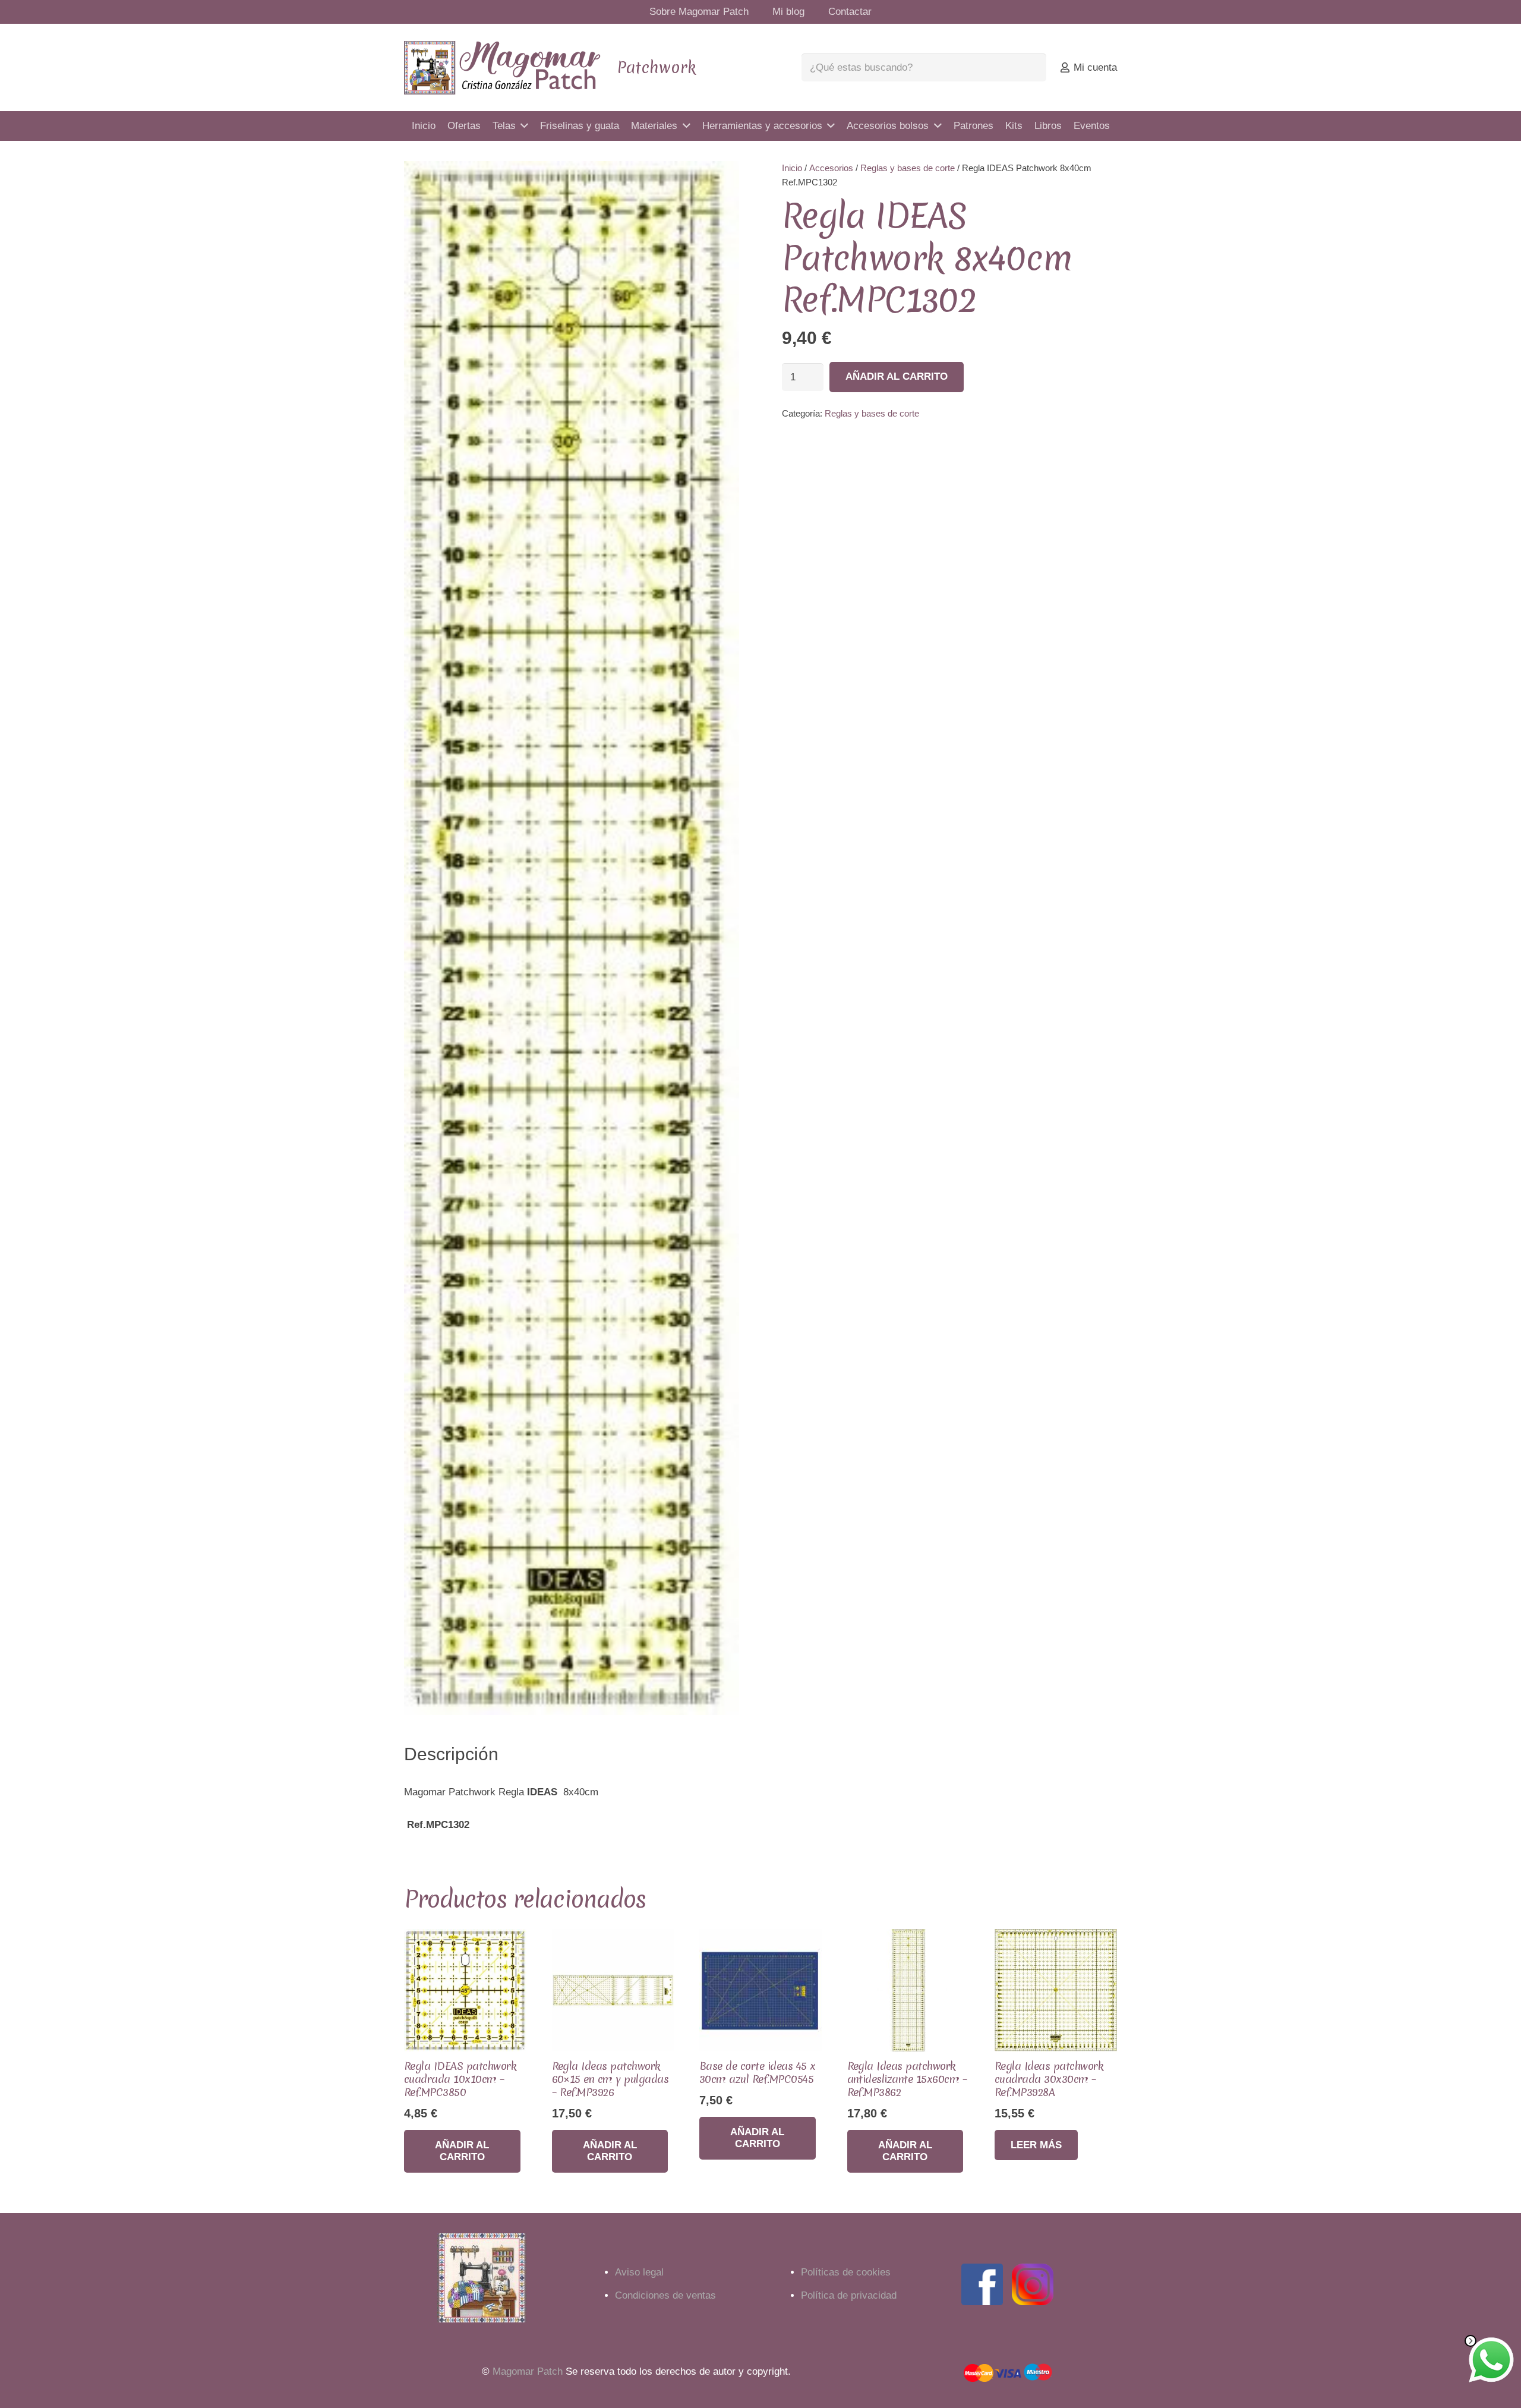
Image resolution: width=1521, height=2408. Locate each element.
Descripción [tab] (451, 1754)
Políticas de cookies (846, 2272)
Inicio (792, 168)
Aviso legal (639, 2272)
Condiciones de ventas (665, 2295)
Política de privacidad (849, 2295)
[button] (719, 181)
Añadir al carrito (897, 376)
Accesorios (831, 168)
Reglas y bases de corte (908, 168)
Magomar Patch (528, 2371)
